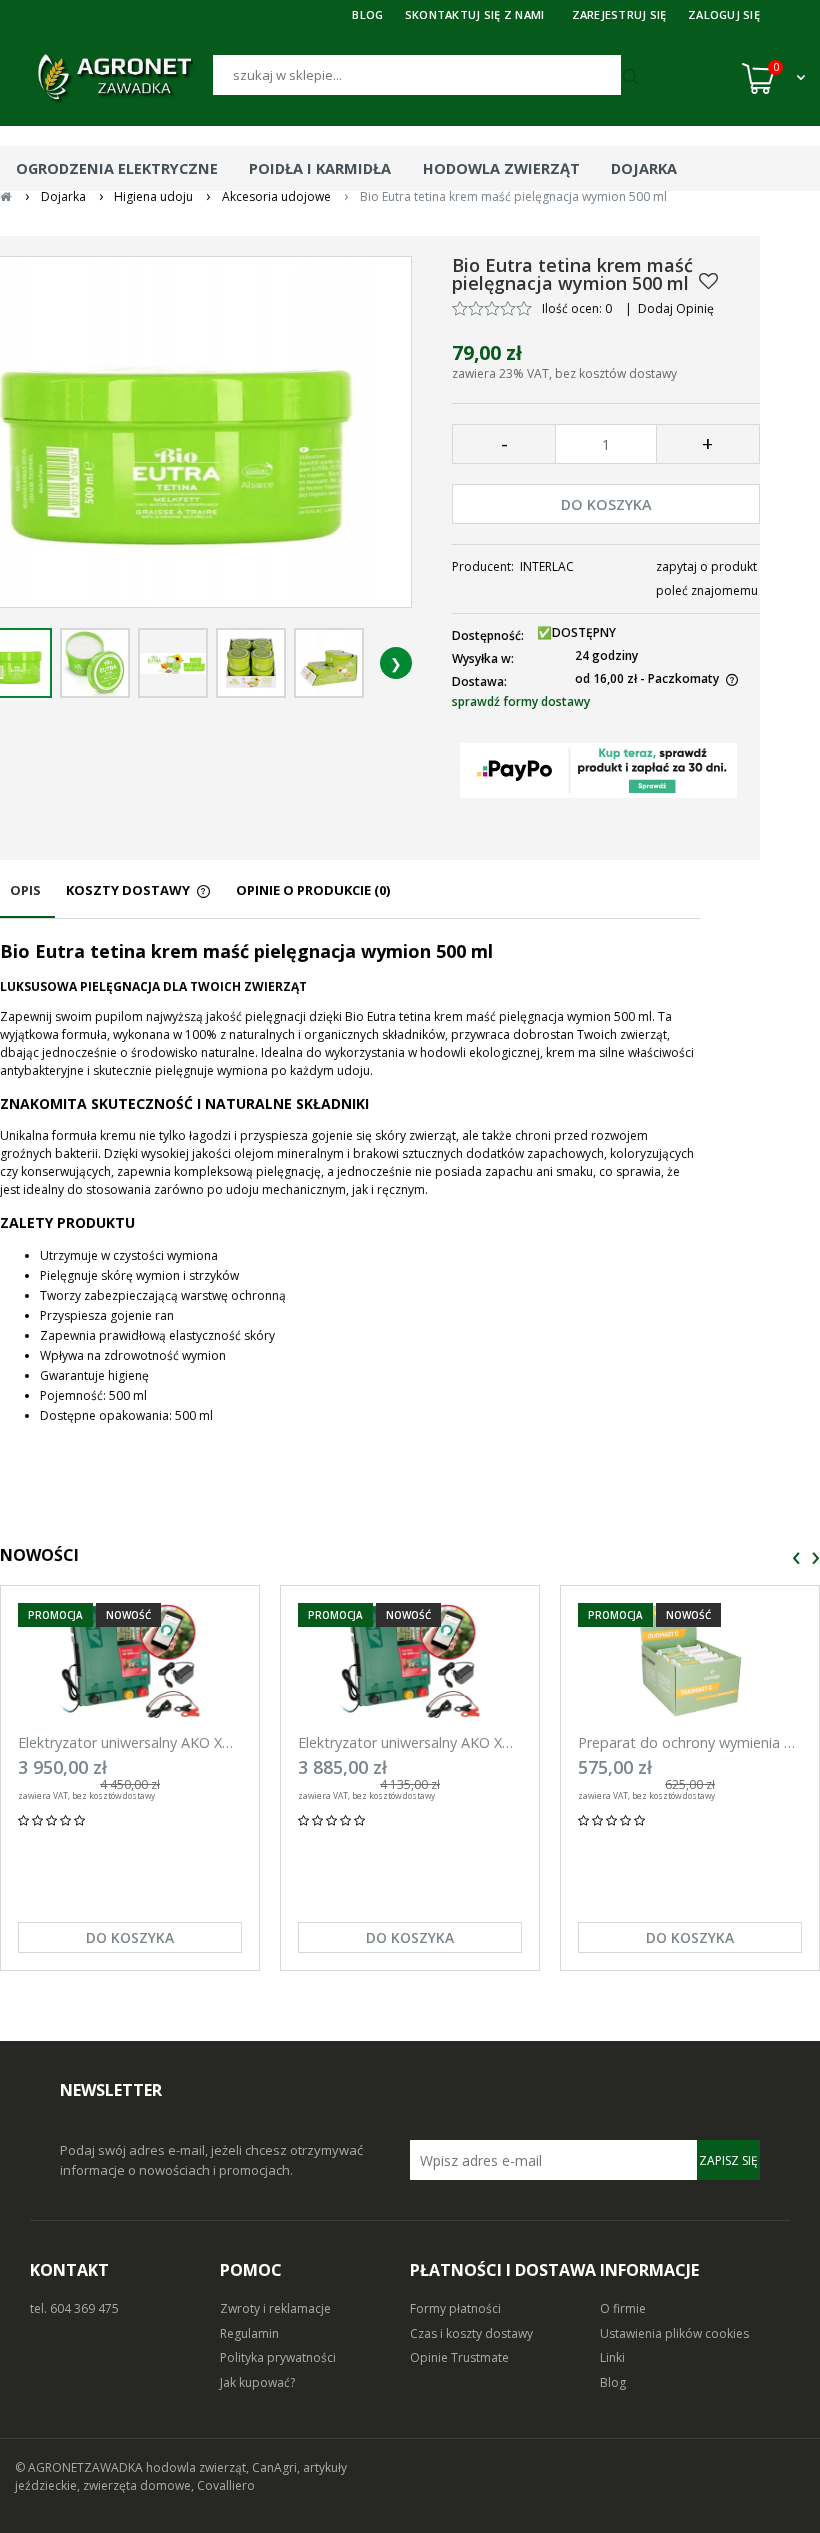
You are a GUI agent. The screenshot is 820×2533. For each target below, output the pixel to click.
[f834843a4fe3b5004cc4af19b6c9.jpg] (173, 663)
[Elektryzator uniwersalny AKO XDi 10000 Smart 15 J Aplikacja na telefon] (410, 1660)
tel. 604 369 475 (74, 2308)
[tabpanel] (350, 1182)
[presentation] (796, 1558)
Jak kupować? (257, 2382)
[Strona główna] (114, 78)
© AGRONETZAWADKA (80, 2467)
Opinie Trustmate (459, 2357)
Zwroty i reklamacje (275, 2308)
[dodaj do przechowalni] (708, 281)
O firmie (623, 2308)
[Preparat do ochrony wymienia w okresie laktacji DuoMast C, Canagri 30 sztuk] (690, 1660)
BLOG (367, 14)
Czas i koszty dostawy (471, 2333)
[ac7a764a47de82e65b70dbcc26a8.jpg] (251, 663)
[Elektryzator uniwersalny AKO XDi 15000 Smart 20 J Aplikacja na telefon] (130, 1660)
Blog (613, 2382)
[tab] (27, 899)
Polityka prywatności (278, 2357)
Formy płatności (455, 2308)
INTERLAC (547, 566)
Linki (612, 2357)
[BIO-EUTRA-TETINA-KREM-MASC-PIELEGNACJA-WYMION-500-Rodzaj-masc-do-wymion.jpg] (329, 663)
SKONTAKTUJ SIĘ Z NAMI (475, 14)
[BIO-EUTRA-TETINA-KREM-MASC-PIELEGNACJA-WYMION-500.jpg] (95, 663)
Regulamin (249, 2333)
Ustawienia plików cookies (674, 2333)
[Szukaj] (634, 78)
